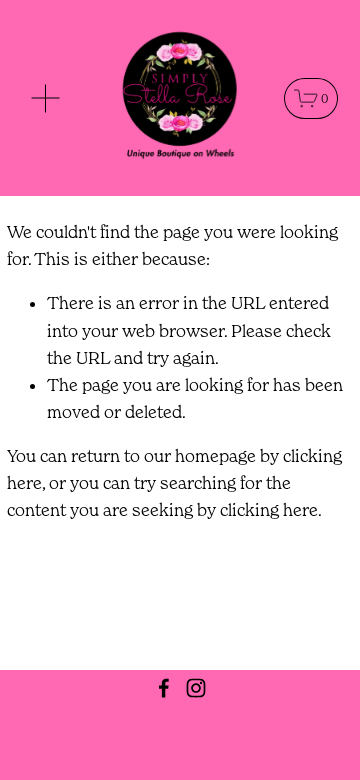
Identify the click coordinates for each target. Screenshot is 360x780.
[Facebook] (164, 688)
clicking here (269, 510)
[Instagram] (196, 688)
